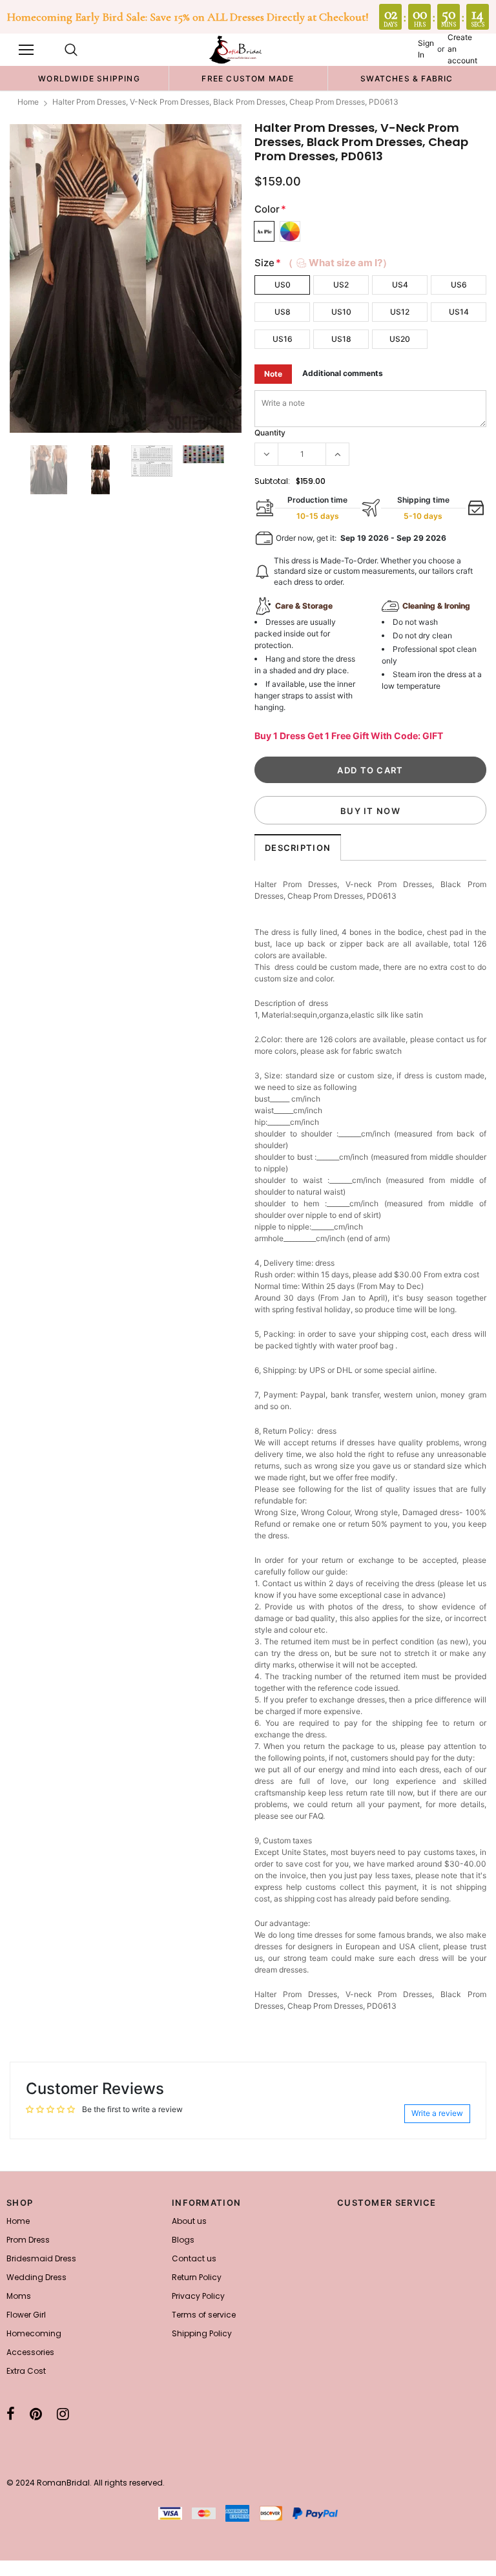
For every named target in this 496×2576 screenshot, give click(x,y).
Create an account (462, 49)
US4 (400, 285)
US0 (283, 285)
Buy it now (370, 811)
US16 (283, 339)
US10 (341, 312)
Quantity (270, 433)
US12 (400, 312)
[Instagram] (63, 2414)
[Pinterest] (36, 2414)
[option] (89, 78)
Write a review (437, 2113)
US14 (459, 312)
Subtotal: (272, 481)
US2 (341, 285)
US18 (341, 339)
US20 (400, 339)
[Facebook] (11, 2414)
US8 (283, 312)
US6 (459, 285)
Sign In (426, 49)
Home (28, 102)
